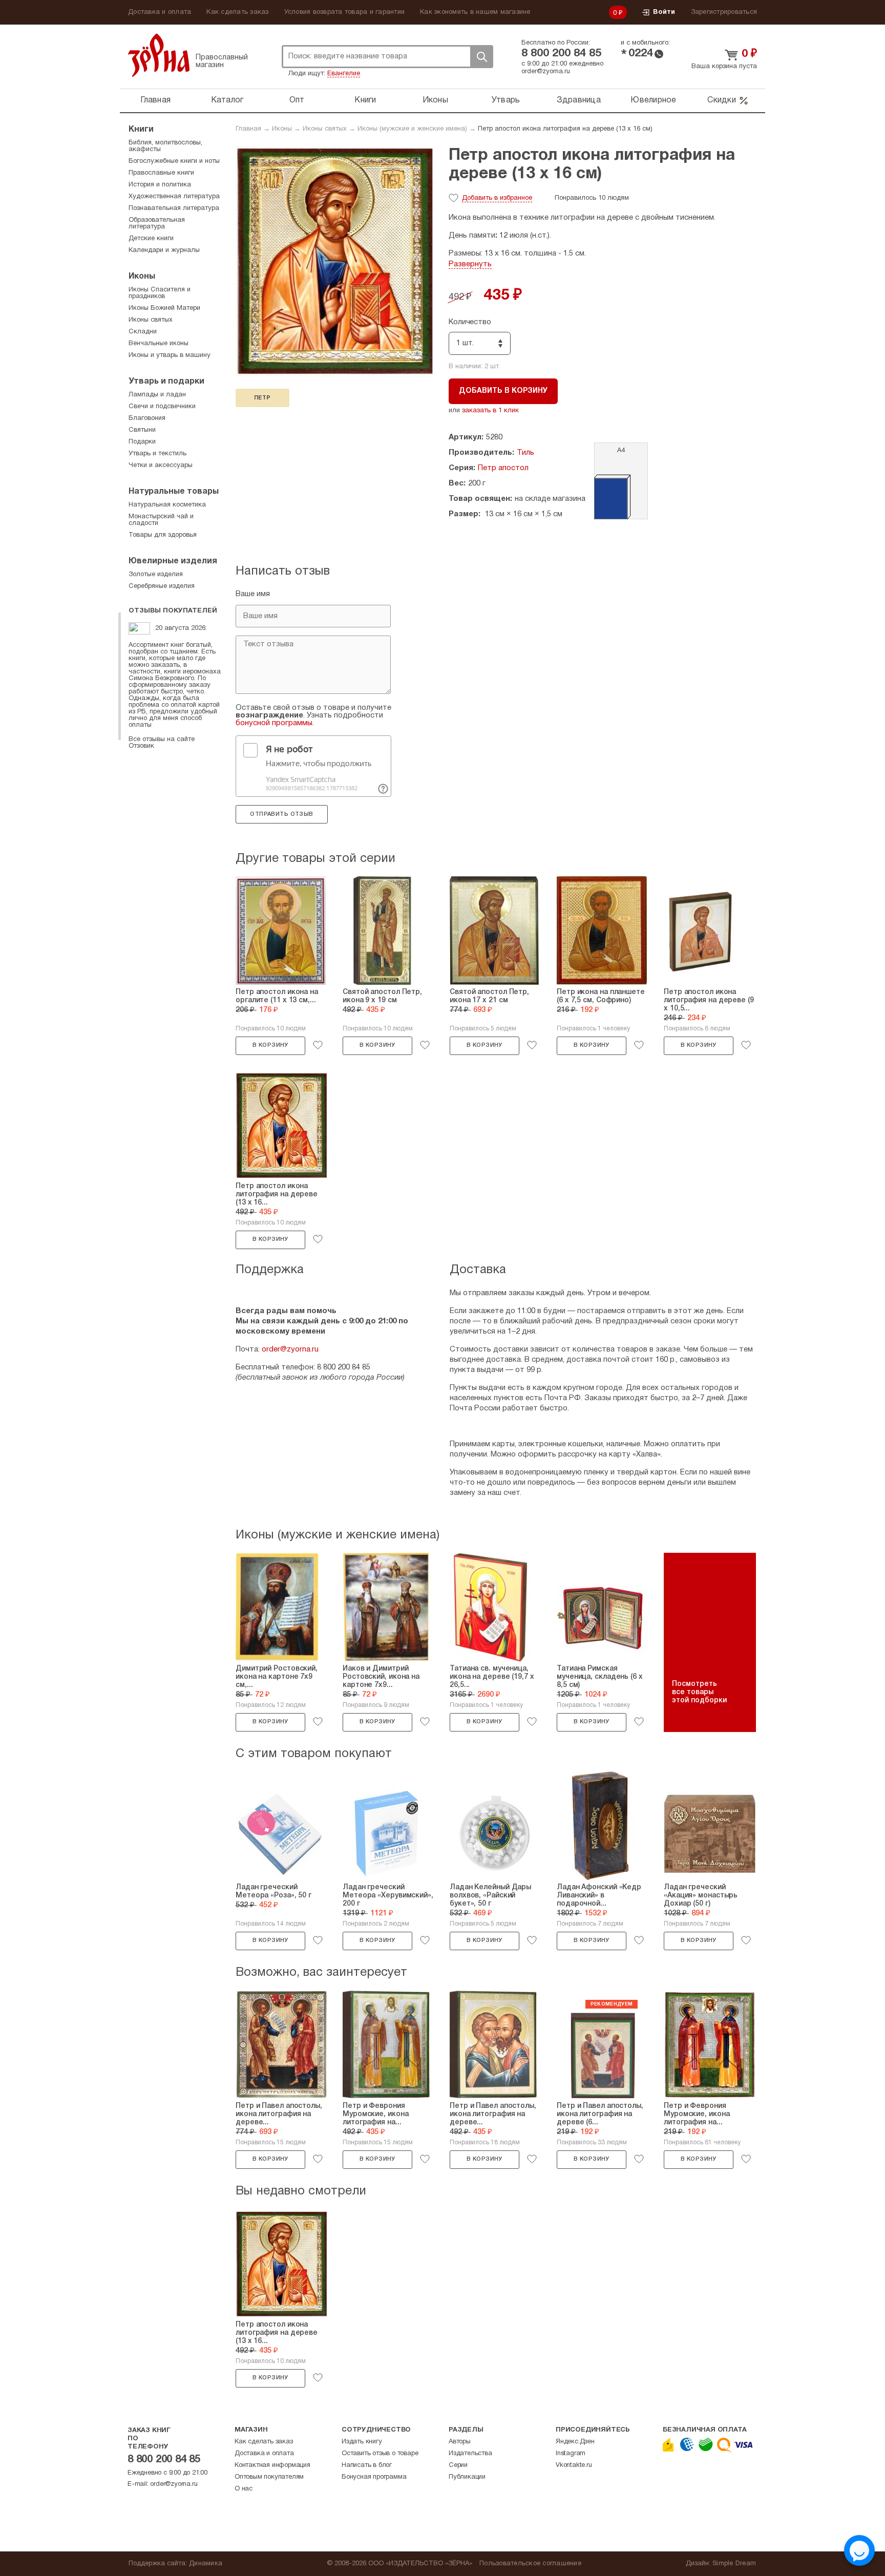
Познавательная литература (174, 208)
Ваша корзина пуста (724, 67)
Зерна (159, 55)
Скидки (722, 100)
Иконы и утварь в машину (170, 355)
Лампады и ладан (157, 395)
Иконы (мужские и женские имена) (412, 129)
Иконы (435, 100)
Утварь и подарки (166, 382)
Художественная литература (174, 197)
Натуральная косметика (167, 505)
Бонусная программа (374, 2477)
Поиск (481, 57)
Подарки (142, 442)
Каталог (227, 100)
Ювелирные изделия (173, 561)
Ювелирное (653, 100)
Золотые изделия (156, 575)
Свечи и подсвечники (162, 407)
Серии (458, 2465)
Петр (262, 398)
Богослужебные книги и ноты (174, 161)
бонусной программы (274, 723)
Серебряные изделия (162, 586)
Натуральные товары (174, 492)
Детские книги (151, 239)
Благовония (147, 418)
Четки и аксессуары (161, 466)
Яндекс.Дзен (575, 2442)
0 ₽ (618, 13)
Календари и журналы (164, 250)
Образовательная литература (157, 224)
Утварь (506, 100)
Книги (365, 100)
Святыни (142, 430)
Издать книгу (362, 2442)
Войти (664, 12)
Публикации (467, 2477)
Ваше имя (253, 594)
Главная (155, 100)
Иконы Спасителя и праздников (160, 293)
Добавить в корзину (503, 391)
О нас (244, 2489)
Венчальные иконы (159, 344)
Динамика (206, 2564)
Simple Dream (734, 2564)
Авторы (460, 2442)
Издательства (470, 2454)
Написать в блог (367, 2465)
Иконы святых (325, 129)
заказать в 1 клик (490, 411)
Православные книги (161, 173)
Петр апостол (503, 468)
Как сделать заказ (237, 12)
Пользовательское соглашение (530, 2564)
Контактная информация (272, 2465)
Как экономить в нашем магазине (475, 12)
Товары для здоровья (163, 535)
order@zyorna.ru (546, 72)
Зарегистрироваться (724, 12)
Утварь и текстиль (157, 454)
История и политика (160, 185)
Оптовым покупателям (269, 2477)
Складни (143, 332)
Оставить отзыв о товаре (380, 2454)
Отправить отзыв (281, 814)
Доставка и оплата (160, 12)
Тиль (525, 453)
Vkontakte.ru (574, 2465)
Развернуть (470, 264)
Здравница (579, 100)
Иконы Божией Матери (164, 308)
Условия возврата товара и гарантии (345, 12)
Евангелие (344, 74)
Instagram (571, 2454)
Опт (297, 100)
